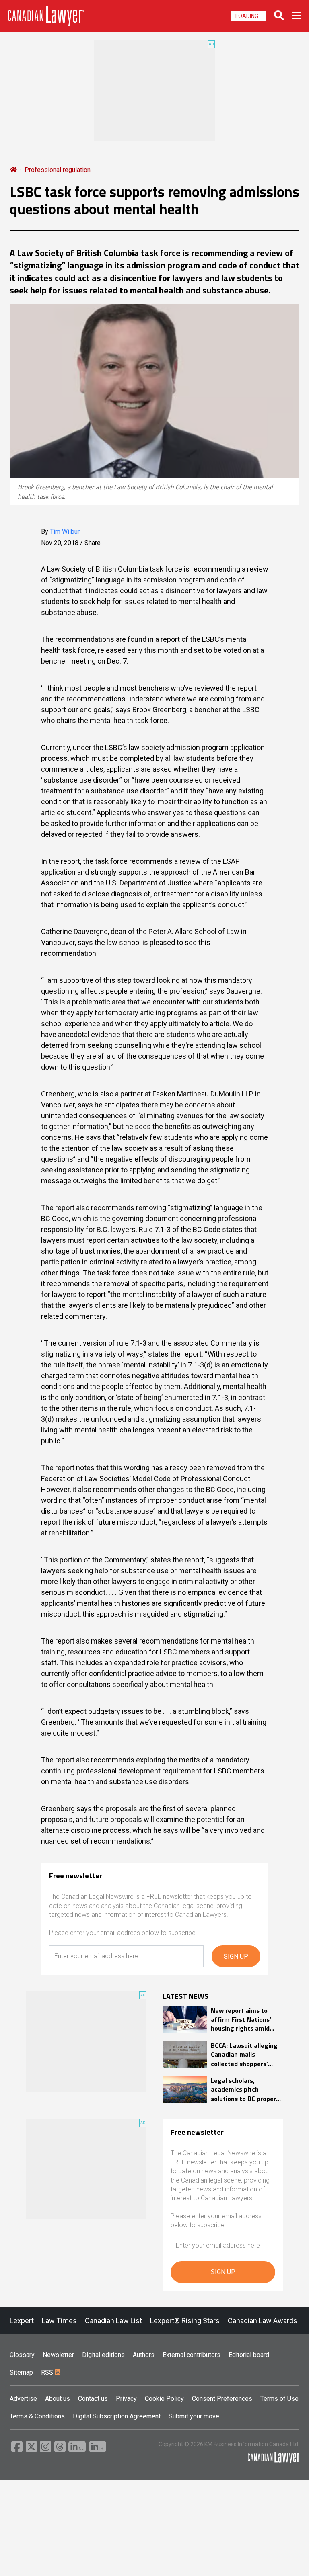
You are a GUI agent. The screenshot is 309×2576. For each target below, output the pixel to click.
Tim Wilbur (65, 532)
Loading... (249, 16)
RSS (48, 2372)
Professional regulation (58, 170)
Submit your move (194, 2416)
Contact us (93, 2399)
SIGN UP (236, 1956)
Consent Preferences (222, 2399)
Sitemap (21, 2372)
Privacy (126, 2399)
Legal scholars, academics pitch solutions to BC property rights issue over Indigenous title (246, 2089)
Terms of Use (279, 2399)
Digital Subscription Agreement (117, 2416)
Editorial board (249, 2355)
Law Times (59, 2321)
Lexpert (22, 2321)
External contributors (192, 2355)
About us (58, 2399)
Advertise (23, 2399)
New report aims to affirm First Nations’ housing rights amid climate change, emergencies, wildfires (244, 2020)
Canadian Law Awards (263, 2321)
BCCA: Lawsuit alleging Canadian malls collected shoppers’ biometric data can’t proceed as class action (245, 2054)
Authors (144, 2355)
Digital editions (103, 2355)
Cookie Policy (164, 2399)
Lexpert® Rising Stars (185, 2321)
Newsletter (58, 2355)
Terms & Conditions (37, 2416)
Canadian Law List (113, 2321)
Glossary (22, 2355)
